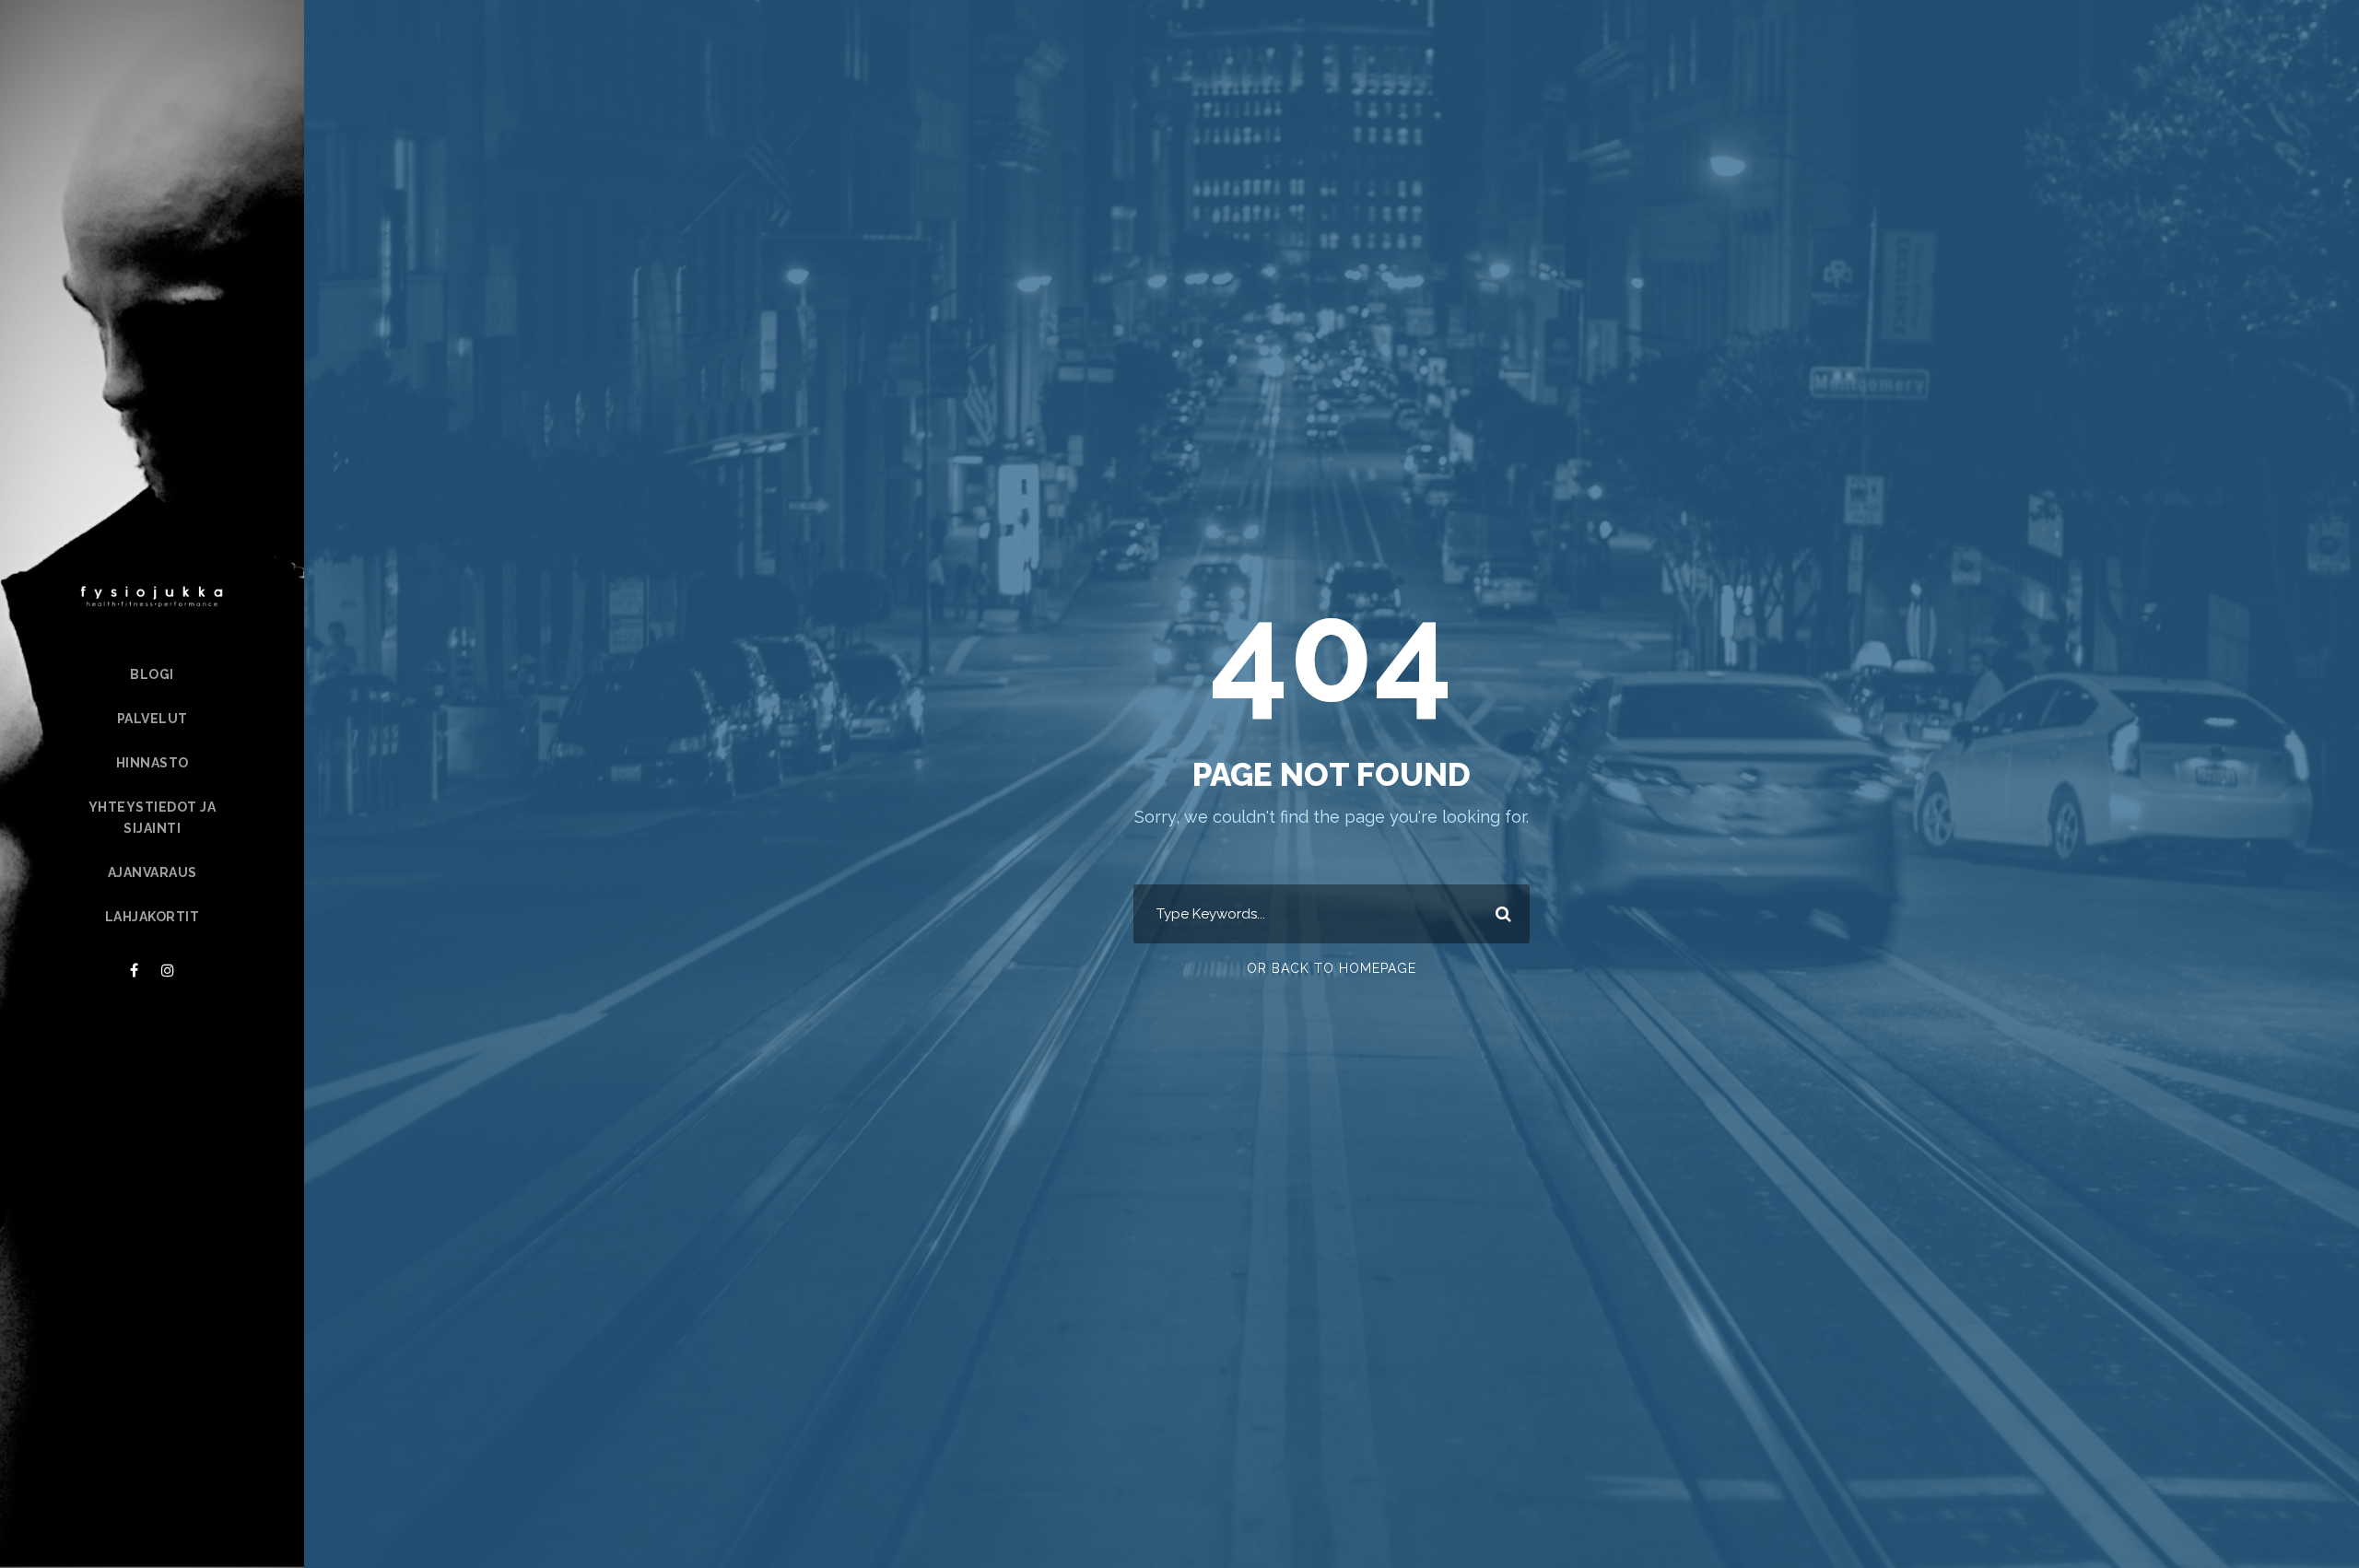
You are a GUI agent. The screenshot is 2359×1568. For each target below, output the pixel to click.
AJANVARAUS (153, 872)
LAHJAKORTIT (153, 917)
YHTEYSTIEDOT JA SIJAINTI (153, 818)
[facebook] (134, 971)
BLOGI (152, 674)
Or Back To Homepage (1332, 968)
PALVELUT (153, 719)
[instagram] (168, 971)
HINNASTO (153, 763)
